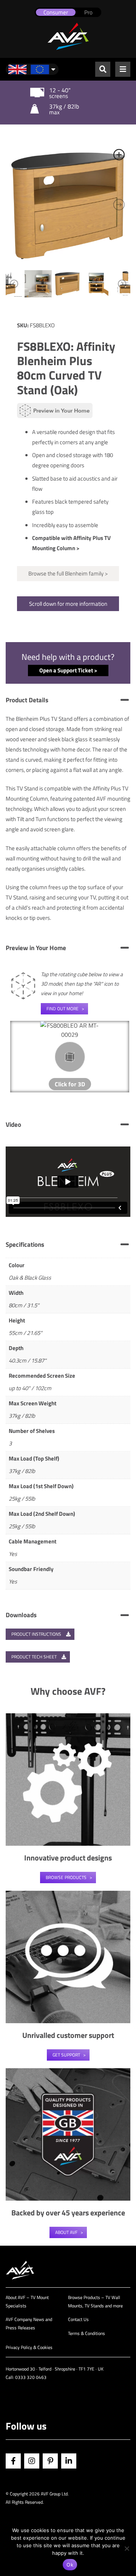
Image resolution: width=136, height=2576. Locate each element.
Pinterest (50, 2461)
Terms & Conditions (87, 2333)
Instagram (32, 2461)
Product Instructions (37, 1634)
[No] (127, 2548)
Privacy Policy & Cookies (29, 2347)
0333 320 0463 (31, 2377)
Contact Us (78, 2319)
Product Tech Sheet (35, 1657)
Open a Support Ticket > (68, 670)
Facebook (13, 2461)
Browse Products (66, 1877)
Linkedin (69, 2461)
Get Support (66, 2055)
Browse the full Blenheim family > (68, 573)
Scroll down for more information (68, 604)
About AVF (66, 2232)
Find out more (63, 1009)
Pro (88, 12)
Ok (70, 2565)
